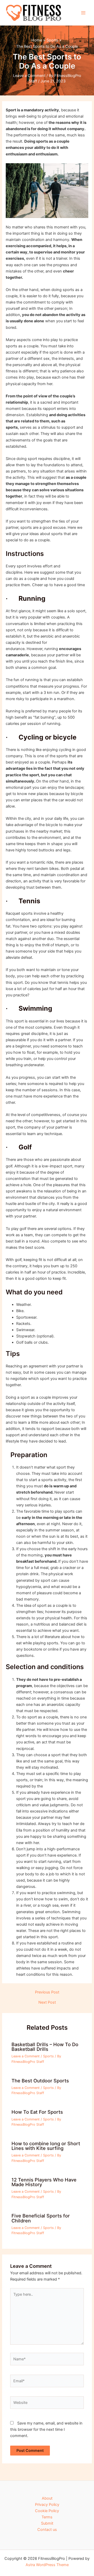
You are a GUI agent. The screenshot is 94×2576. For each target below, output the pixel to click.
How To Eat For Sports (37, 2112)
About (47, 2498)
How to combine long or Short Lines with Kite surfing (46, 2146)
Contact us (47, 2530)
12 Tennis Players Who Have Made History (44, 2182)
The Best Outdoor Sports (40, 2081)
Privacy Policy (47, 2505)
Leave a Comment (29, 76)
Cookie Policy (47, 2511)
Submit (47, 2523)
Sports (48, 2056)
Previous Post (47, 1992)
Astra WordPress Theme (47, 2565)
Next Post (47, 2002)
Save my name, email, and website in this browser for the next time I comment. (46, 2429)
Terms (47, 2517)
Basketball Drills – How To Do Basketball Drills (45, 2047)
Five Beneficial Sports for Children (41, 2218)
